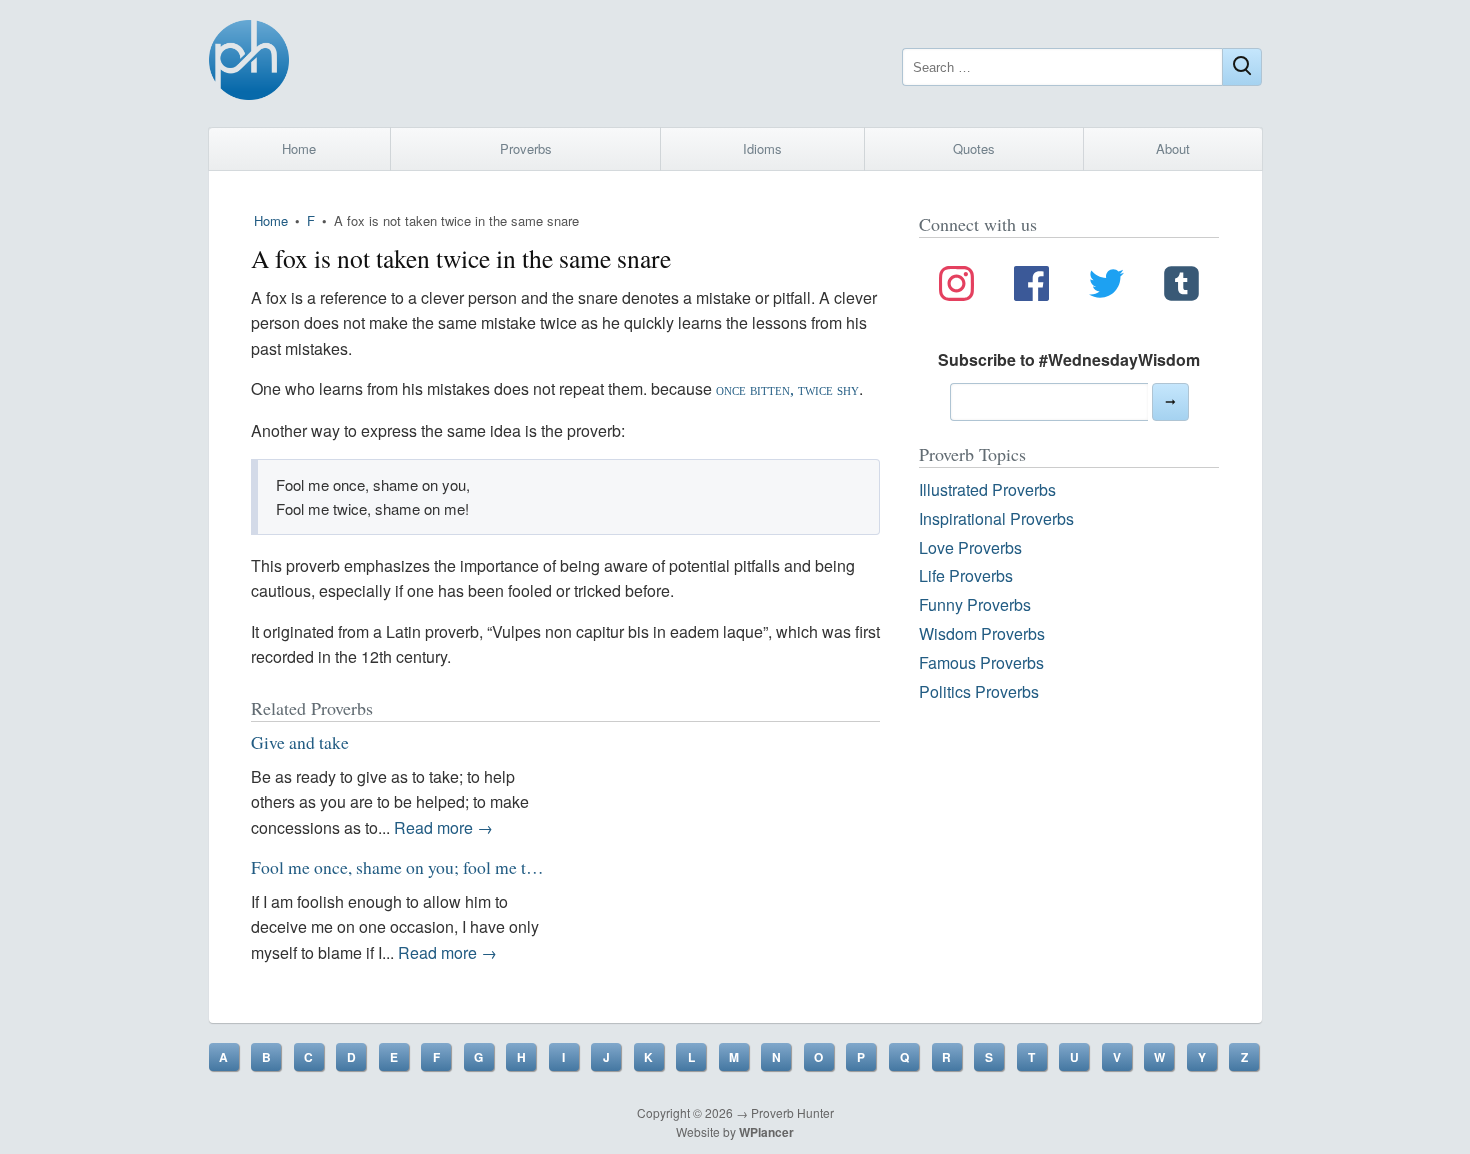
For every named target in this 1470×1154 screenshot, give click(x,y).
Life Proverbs (966, 575)
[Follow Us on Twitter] (1106, 287)
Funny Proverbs (975, 604)
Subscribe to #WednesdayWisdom (1069, 359)
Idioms (762, 148)
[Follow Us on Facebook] (1031, 287)
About (1173, 148)
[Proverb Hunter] (249, 63)
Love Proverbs (970, 547)
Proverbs (526, 148)
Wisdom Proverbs (982, 633)
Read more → (443, 827)
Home (299, 148)
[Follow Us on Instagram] (956, 287)
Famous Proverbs (981, 662)
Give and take (300, 742)
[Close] (1242, 67)
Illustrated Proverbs (987, 489)
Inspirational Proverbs (996, 518)
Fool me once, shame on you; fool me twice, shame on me (456, 867)
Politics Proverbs (979, 691)
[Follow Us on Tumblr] (1181, 287)
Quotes (974, 148)
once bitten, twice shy (787, 389)
